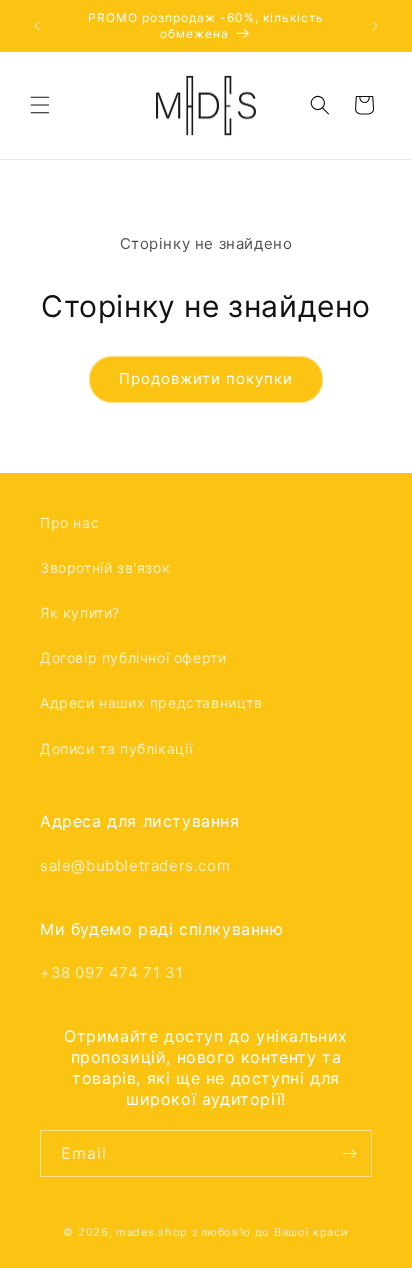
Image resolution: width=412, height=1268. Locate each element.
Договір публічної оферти (133, 657)
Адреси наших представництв (151, 702)
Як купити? (80, 612)
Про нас (69, 522)
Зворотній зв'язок (105, 567)
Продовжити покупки (206, 378)
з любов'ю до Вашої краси (270, 1232)
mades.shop (152, 1232)
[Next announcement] (375, 26)
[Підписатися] (349, 1153)
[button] (40, 105)
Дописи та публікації (116, 748)
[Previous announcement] (37, 26)
